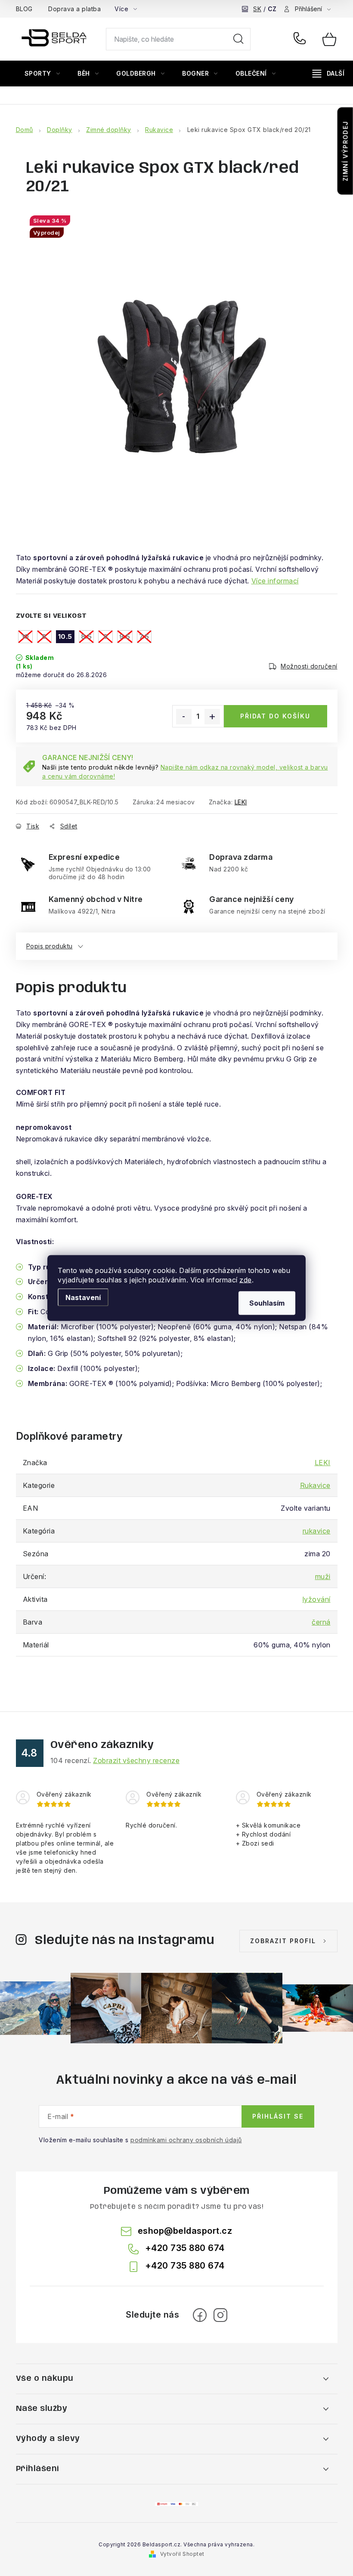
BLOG (24, 9)
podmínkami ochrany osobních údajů (186, 2140)
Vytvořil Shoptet (182, 2554)
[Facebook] (200, 2315)
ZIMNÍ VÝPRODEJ (345, 151)
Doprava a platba (74, 9)
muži (323, 1576)
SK (257, 9)
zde (246, 1280)
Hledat (238, 39)
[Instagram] (220, 2315)
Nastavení (83, 1297)
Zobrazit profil (283, 1941)
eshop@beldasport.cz (185, 2231)
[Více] (328, 74)
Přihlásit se (278, 2116)
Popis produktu (50, 946)
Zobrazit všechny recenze (136, 1760)
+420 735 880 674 (302, 39)
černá (321, 1622)
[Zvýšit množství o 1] (212, 717)
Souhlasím (267, 1303)
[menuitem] (42, 74)
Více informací (275, 581)
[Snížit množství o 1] (184, 717)
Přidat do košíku (275, 716)
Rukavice (315, 1485)
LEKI (241, 802)
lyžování (317, 1599)
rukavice (317, 1531)
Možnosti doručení (309, 666)
